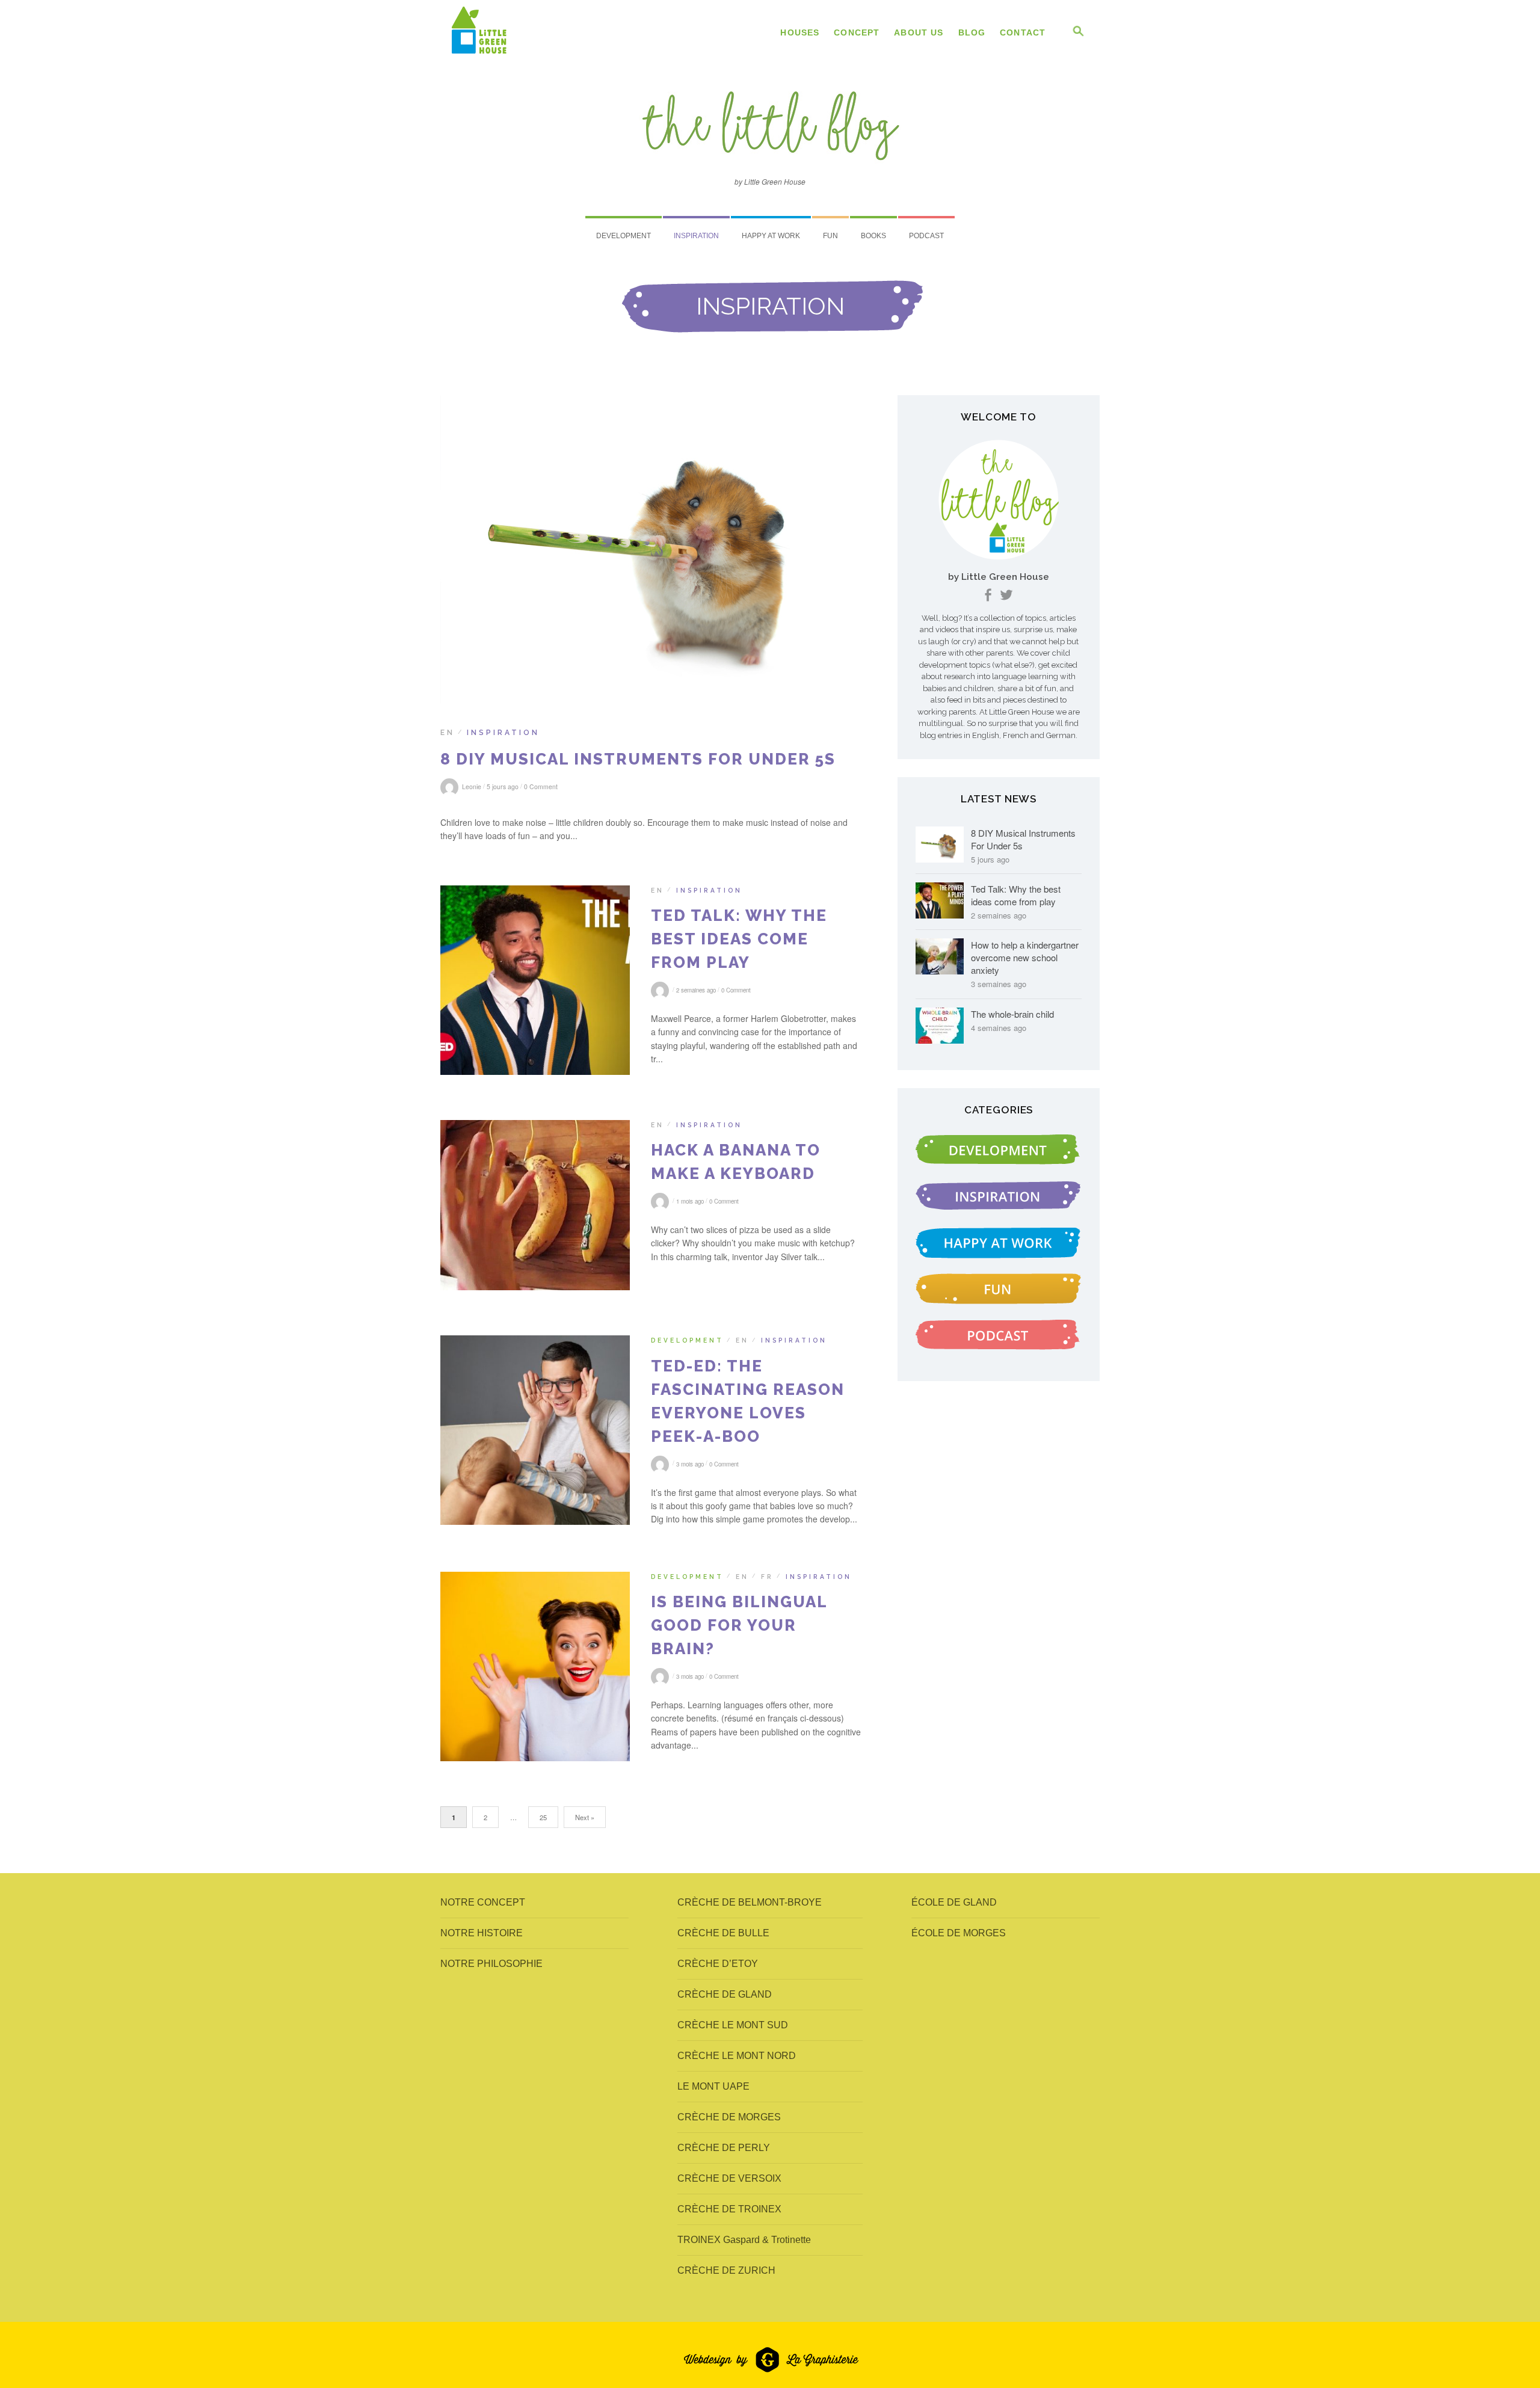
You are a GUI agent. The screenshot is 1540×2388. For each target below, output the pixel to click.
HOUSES (800, 32)
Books (873, 236)
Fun (830, 236)
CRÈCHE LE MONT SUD (733, 2025)
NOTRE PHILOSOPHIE (491, 1964)
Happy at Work (771, 236)
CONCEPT (857, 32)
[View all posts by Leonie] (662, 990)
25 (543, 1817)
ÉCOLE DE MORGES (959, 1933)
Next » (585, 1817)
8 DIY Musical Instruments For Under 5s (638, 759)
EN (448, 733)
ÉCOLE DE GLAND (954, 1902)
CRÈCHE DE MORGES (729, 2117)
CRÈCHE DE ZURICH (726, 2270)
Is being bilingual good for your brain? (739, 1625)
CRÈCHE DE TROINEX (729, 2209)
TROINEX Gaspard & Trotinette (744, 2240)
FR (767, 1577)
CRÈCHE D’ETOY (718, 1964)
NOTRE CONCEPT (483, 1902)
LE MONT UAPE (713, 2086)
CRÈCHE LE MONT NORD (737, 2056)
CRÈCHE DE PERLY (724, 2148)
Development (624, 236)
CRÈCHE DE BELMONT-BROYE (750, 1902)
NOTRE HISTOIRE (482, 1933)
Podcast (926, 236)
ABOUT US (919, 32)
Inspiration (696, 236)
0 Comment (541, 786)
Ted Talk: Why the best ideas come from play (739, 939)
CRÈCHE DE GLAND (725, 1994)
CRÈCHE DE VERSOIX (729, 2178)
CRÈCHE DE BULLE (723, 1933)
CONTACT (1023, 32)
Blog (972, 32)
